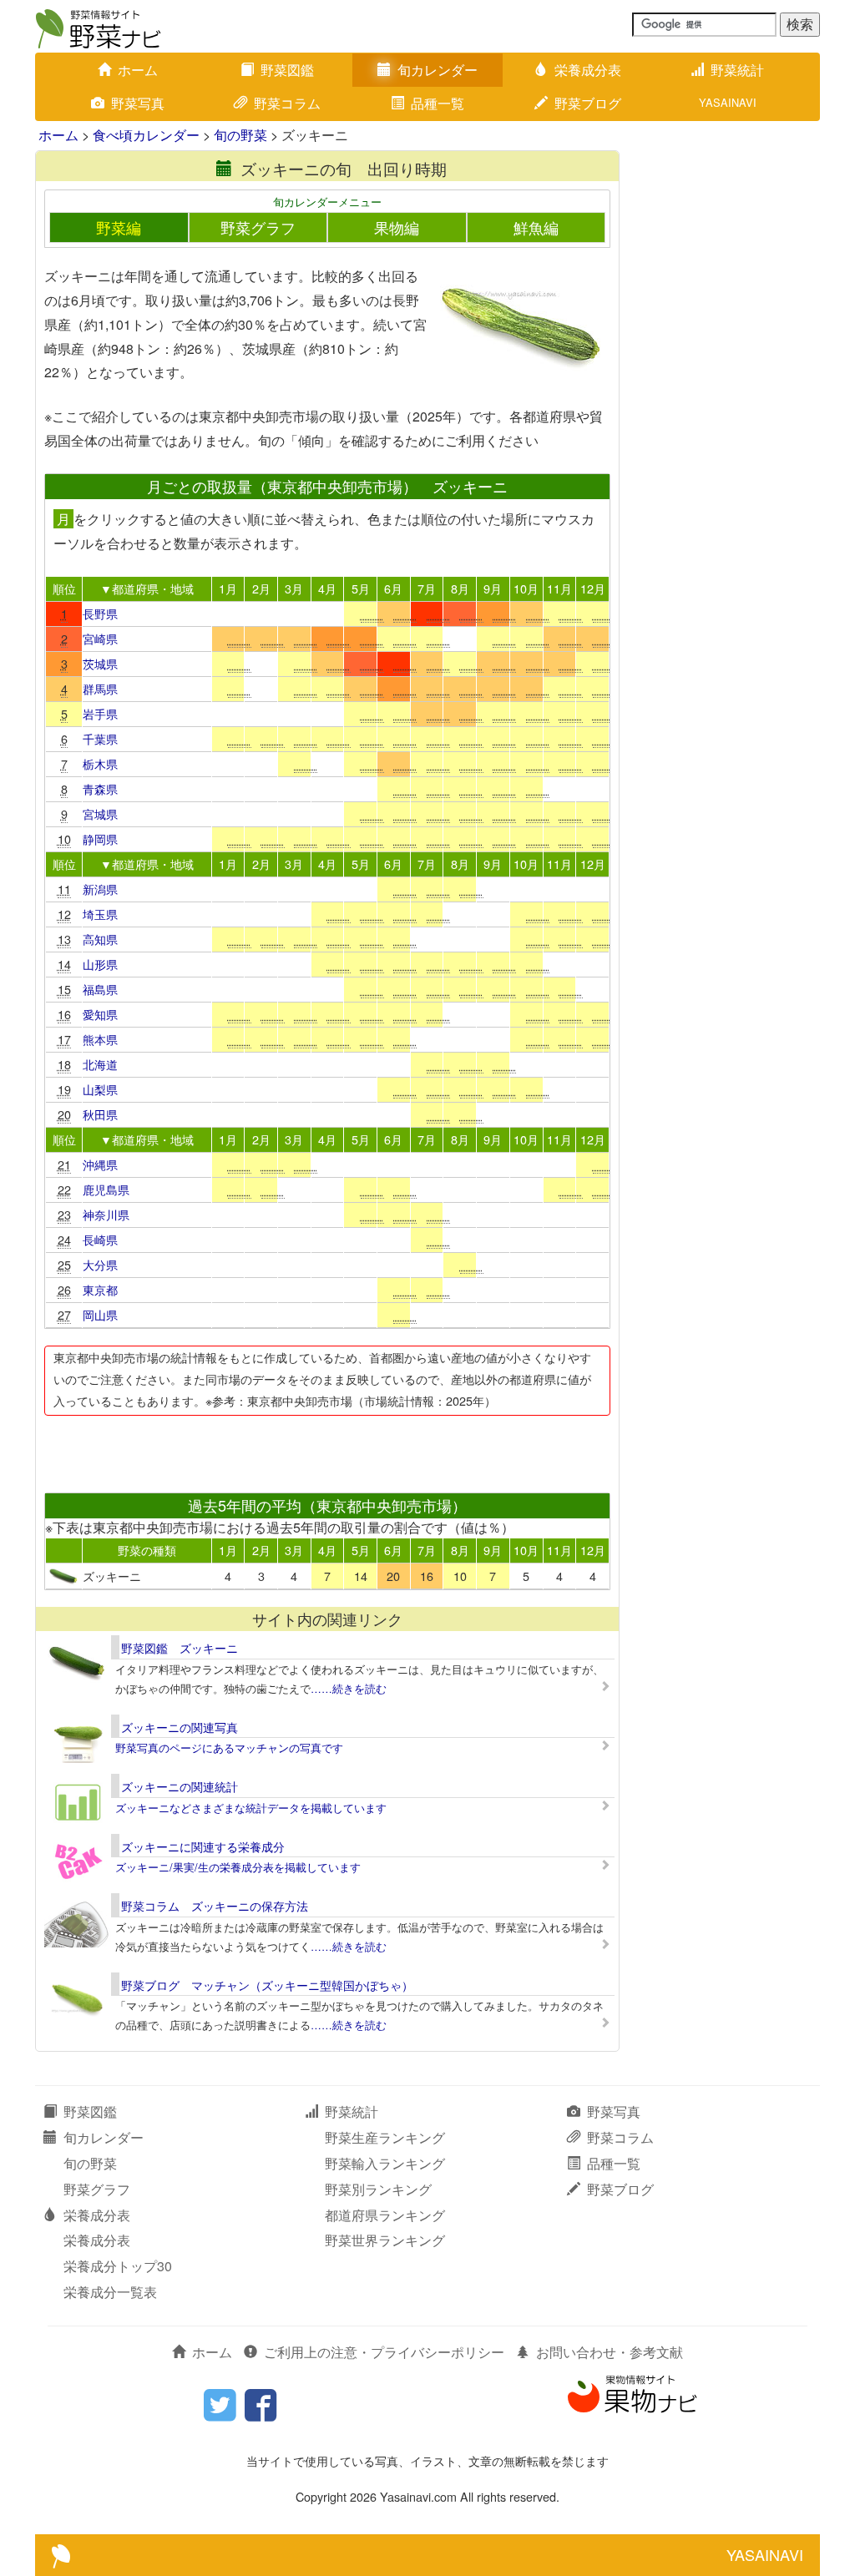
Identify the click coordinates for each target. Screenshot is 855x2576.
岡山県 (100, 1314)
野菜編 (119, 227)
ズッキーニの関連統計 (180, 1786)
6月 (393, 588)
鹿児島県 (106, 1189)
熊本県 (100, 1039)
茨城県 (100, 663)
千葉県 (100, 738)
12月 (593, 588)
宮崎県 (100, 638)
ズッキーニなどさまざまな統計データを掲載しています (251, 1808)
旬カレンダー (438, 70)
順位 (64, 588)
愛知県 (100, 1014)
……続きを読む (349, 1688)
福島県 (100, 989)
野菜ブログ (588, 103)
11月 (559, 588)
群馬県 (100, 688)
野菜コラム (287, 103)
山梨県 (100, 1089)
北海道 (100, 1064)
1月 (228, 588)
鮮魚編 (536, 227)
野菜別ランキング (378, 2189)
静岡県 (100, 838)
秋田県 (100, 1114)
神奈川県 (106, 1214)
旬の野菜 (240, 135)
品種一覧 (438, 103)
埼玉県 (100, 914)
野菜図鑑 (287, 70)
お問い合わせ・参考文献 (610, 2352)
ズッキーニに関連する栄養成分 (203, 1846)
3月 (294, 588)
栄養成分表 (588, 70)
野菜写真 (138, 103)
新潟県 (100, 889)
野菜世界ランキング (385, 2240)
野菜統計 (737, 70)
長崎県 (100, 1239)
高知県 (100, 939)
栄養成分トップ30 (118, 2266)
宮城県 (100, 813)
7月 (427, 588)
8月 (460, 588)
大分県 (100, 1264)
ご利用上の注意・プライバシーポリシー (384, 2352)
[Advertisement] (326, 1449)
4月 (327, 588)
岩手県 (100, 713)
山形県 (100, 964)
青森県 (100, 788)
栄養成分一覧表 (110, 2292)
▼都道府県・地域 (147, 588)
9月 (493, 588)
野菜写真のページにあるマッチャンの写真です (229, 1748)
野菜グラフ (258, 227)
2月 (261, 588)
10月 (526, 588)
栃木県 (100, 763)
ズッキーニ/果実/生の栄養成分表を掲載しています (238, 1867)
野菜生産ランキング (385, 2137)
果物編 (397, 227)
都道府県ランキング (385, 2215)
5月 (361, 588)
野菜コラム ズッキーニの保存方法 (215, 1906)
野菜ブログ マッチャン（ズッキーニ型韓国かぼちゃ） (267, 1985)
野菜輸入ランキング (385, 2163)
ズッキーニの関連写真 (180, 1727)
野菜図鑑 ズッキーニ (180, 1648)
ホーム (138, 70)
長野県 (100, 613)
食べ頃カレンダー (146, 135)
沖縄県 (100, 1164)
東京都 (100, 1289)
